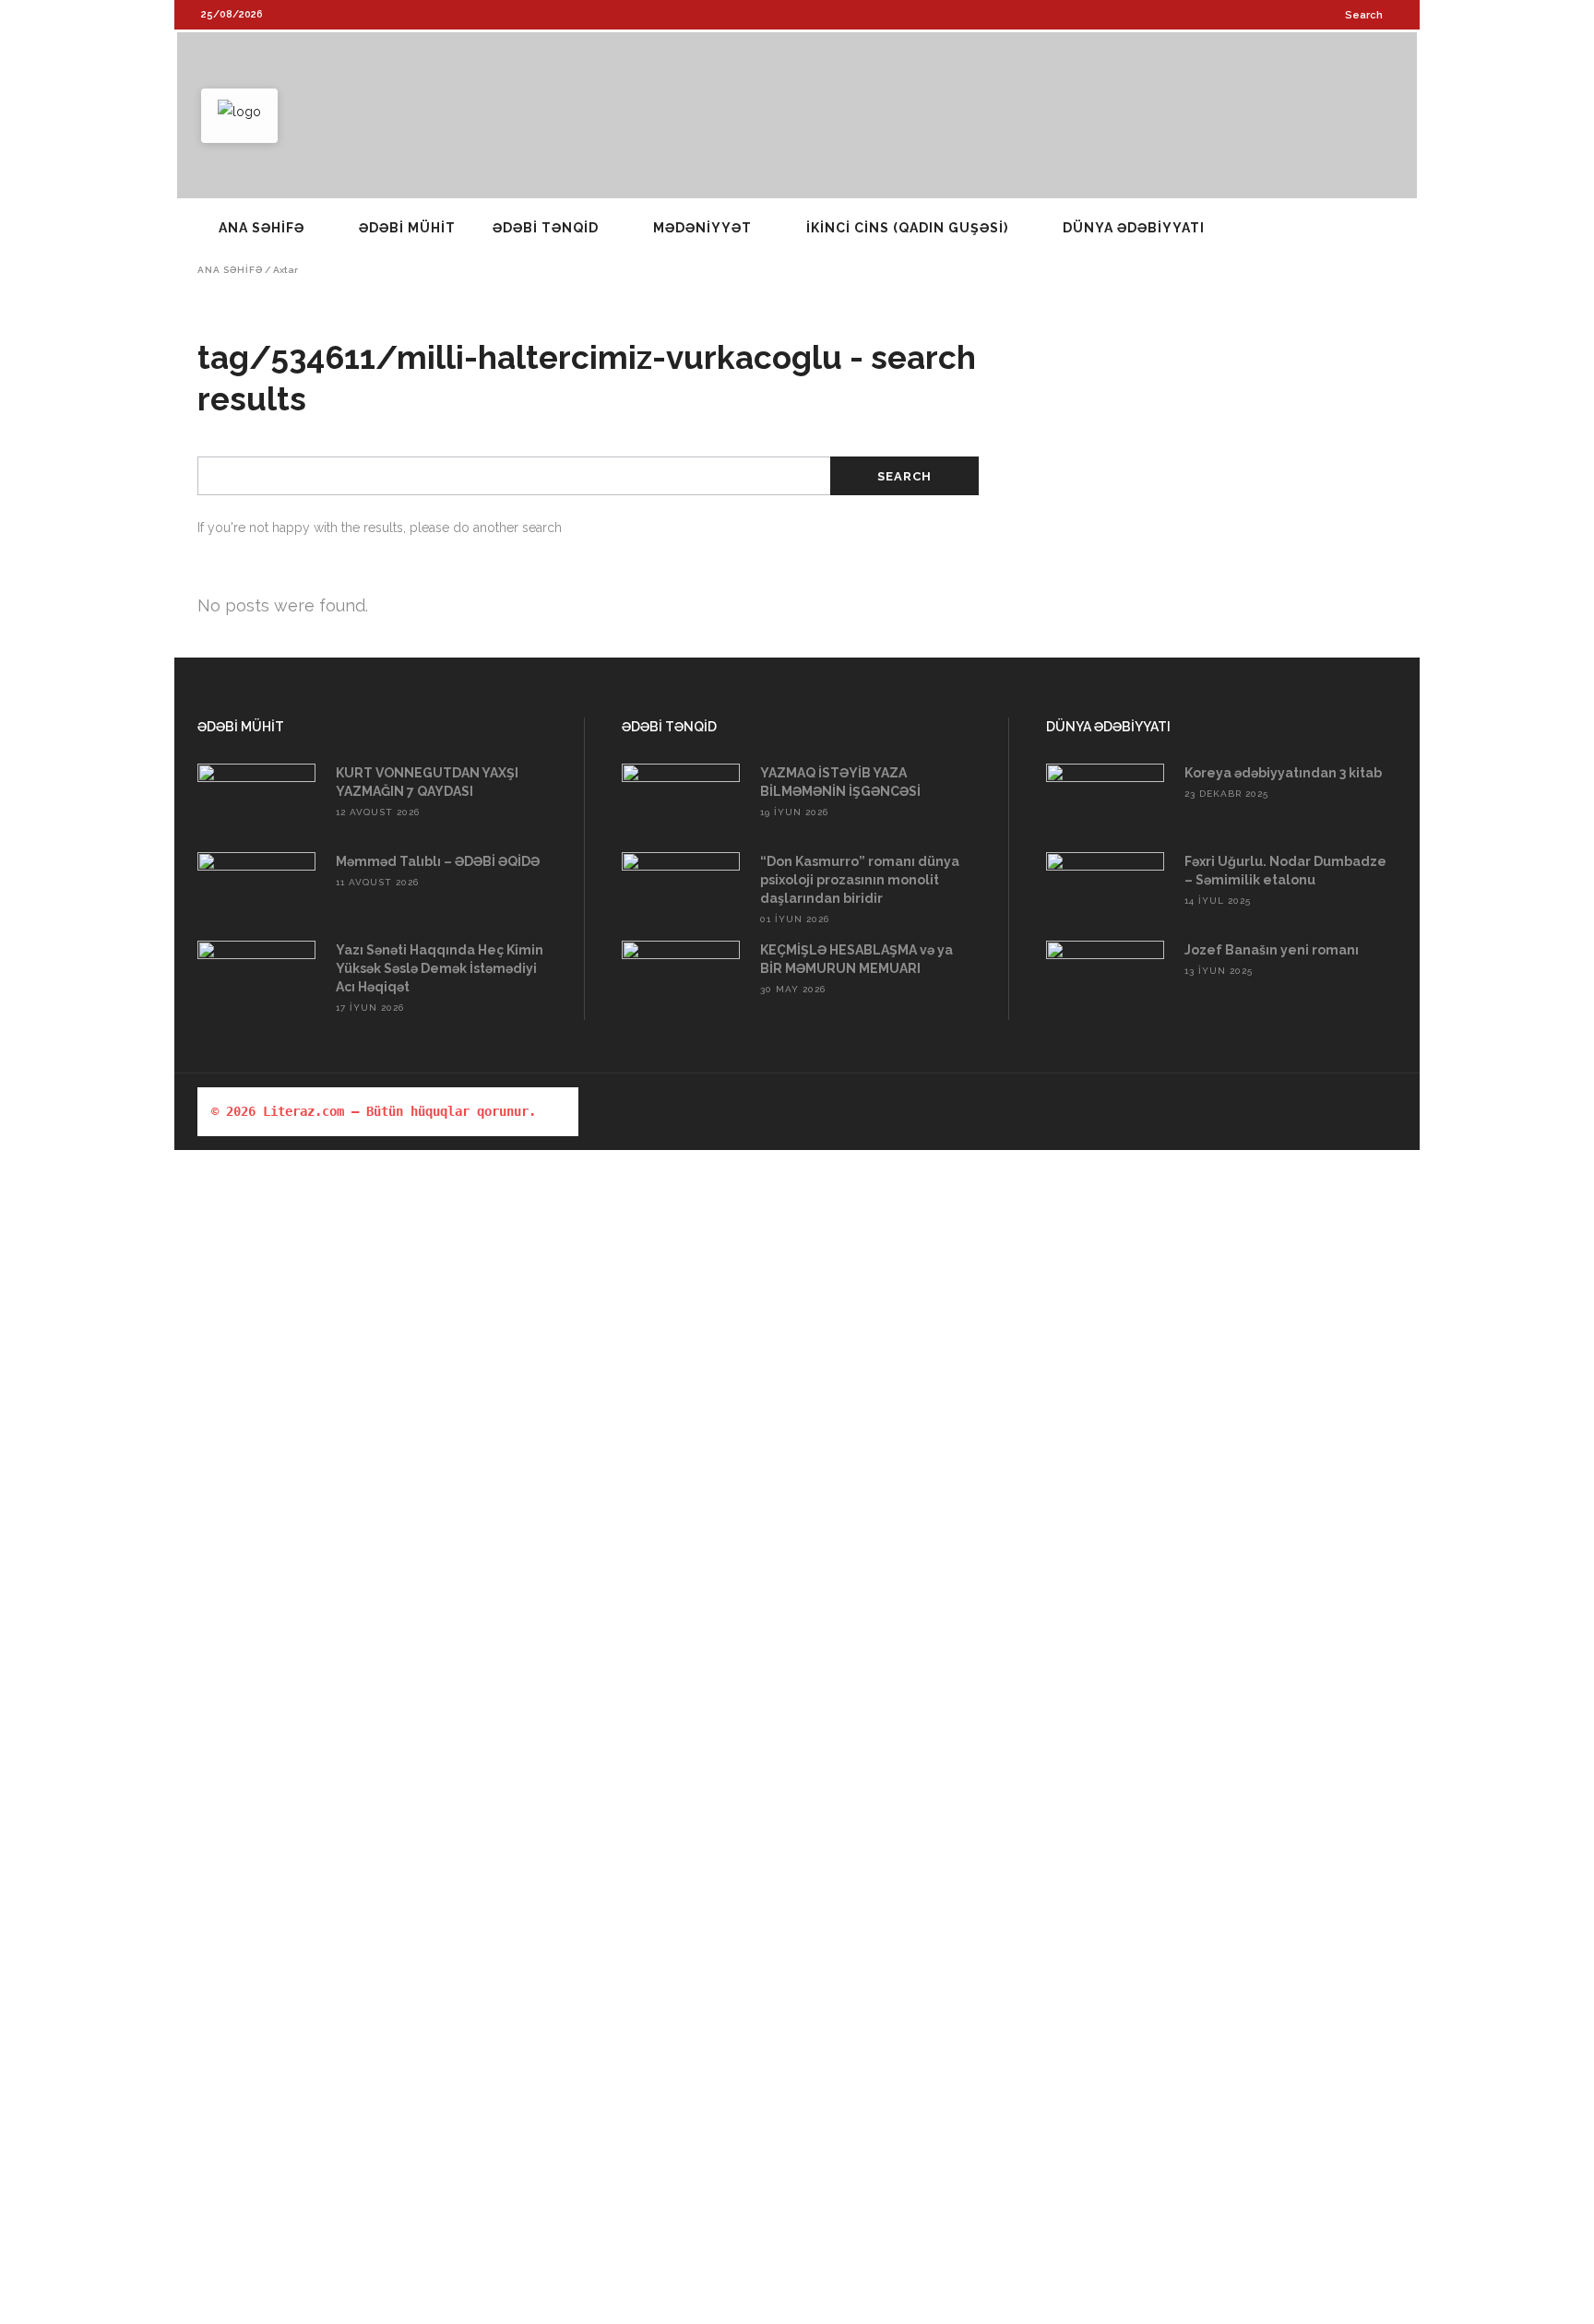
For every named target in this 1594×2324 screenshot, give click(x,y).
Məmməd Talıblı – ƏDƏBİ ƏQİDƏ (438, 861)
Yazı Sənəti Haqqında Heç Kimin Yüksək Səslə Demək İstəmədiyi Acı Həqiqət (440, 968)
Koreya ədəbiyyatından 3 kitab (1283, 773)
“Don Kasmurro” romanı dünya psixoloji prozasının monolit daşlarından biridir (860, 880)
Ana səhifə (230, 270)
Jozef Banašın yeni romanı (1272, 950)
